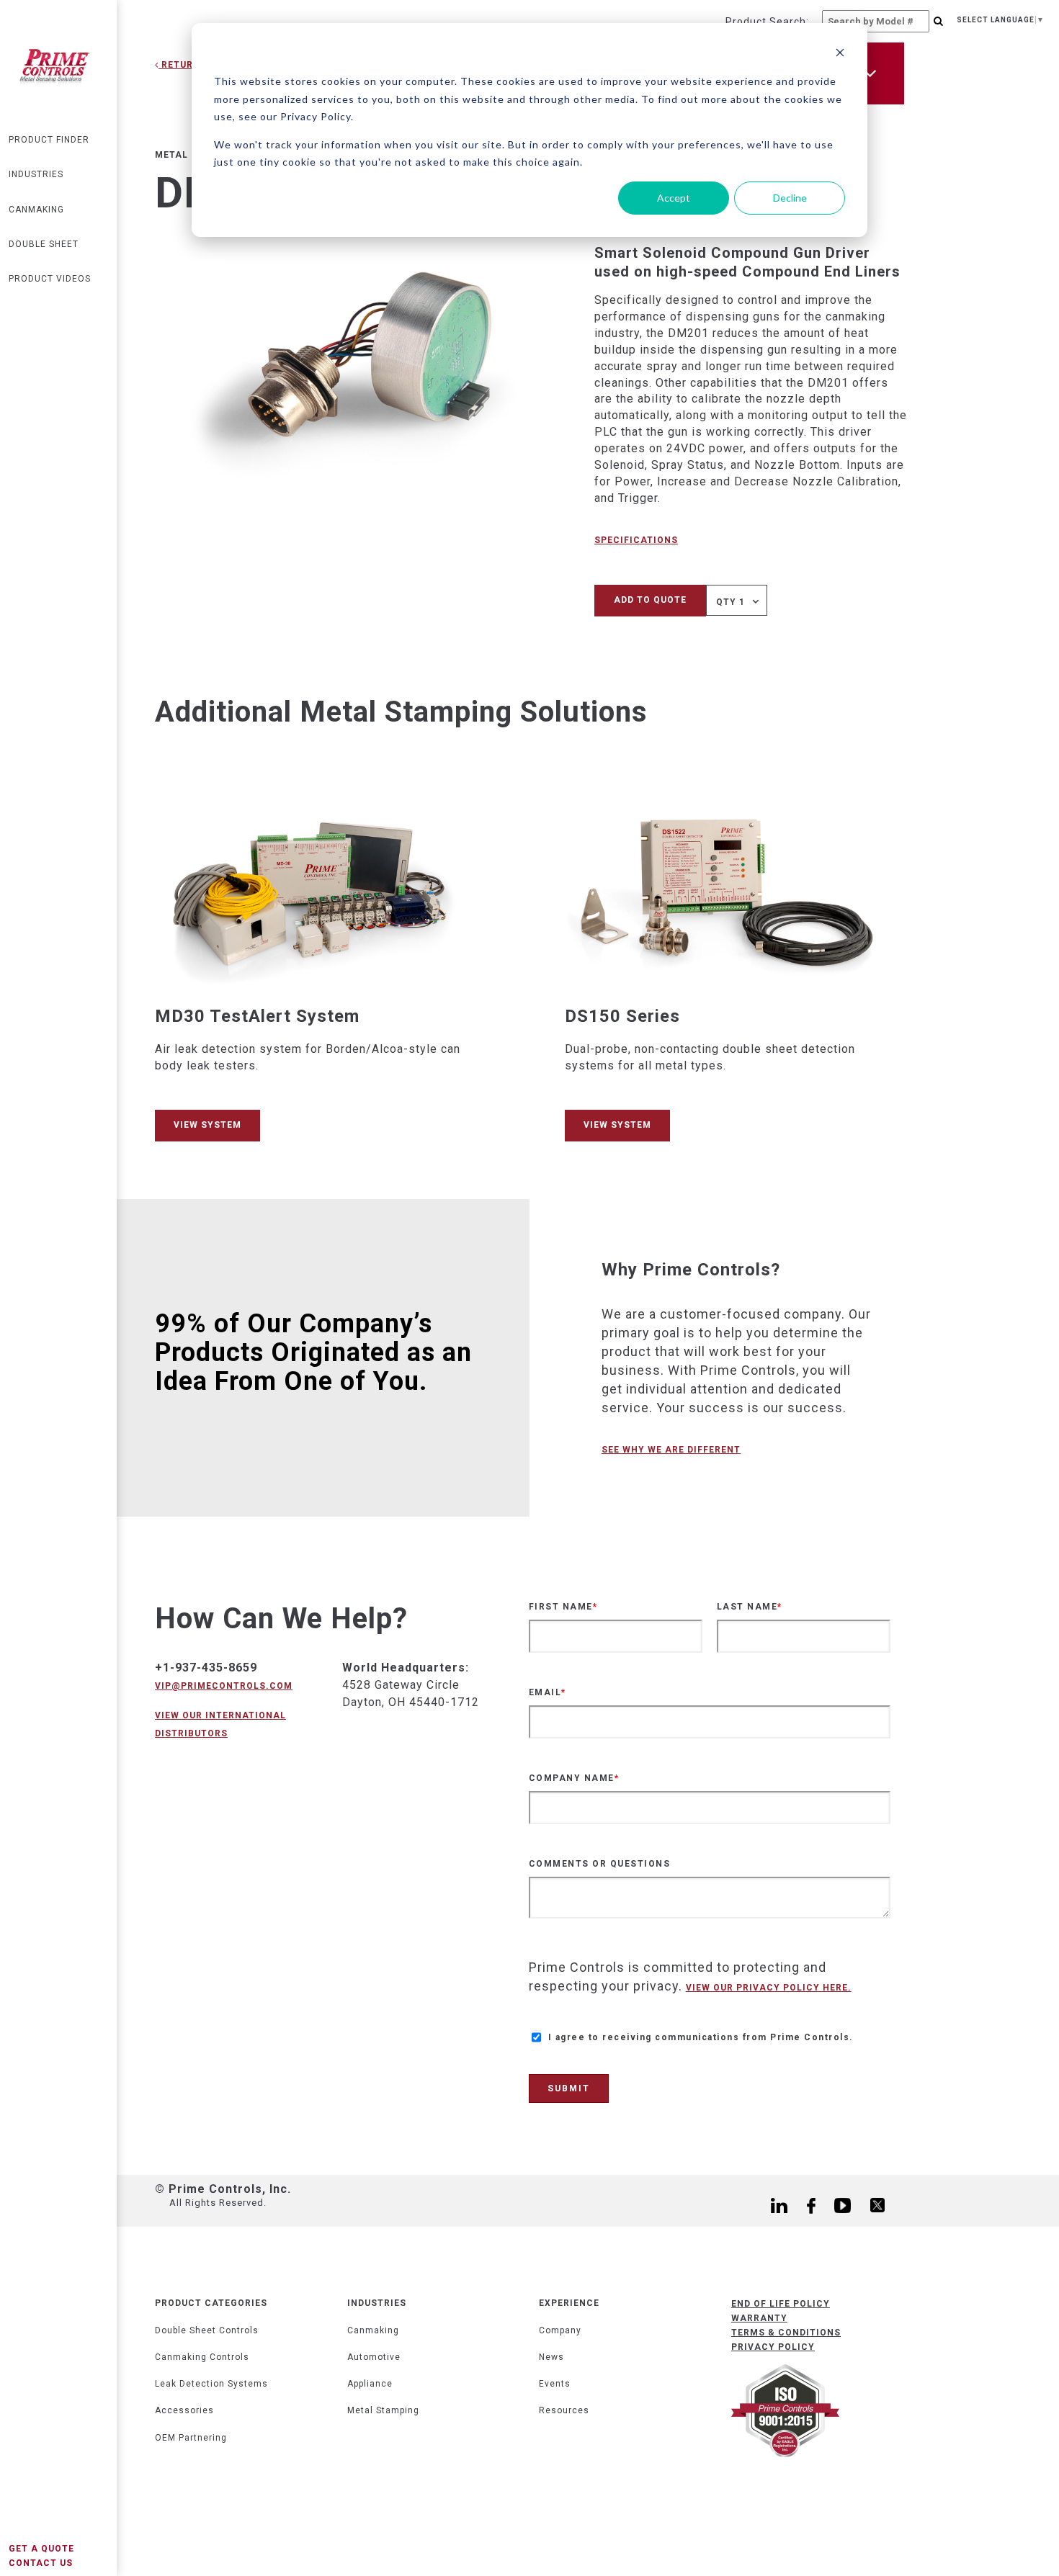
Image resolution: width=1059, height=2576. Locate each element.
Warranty (759, 2318)
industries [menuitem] (36, 174)
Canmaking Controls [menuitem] (202, 2357)
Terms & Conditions (786, 2333)
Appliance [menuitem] (370, 2384)
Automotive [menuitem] (374, 2357)
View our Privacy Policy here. (769, 1988)
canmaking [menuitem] (36, 210)
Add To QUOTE (650, 600)
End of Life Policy (781, 2304)
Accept (674, 198)
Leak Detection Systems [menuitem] (211, 2384)
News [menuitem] (551, 2357)
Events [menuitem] (555, 2384)
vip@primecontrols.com (224, 1686)
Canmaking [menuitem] (373, 2330)
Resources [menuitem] (564, 2410)
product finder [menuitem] (49, 140)
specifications (636, 540)
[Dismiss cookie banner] (840, 54)
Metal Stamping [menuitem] (383, 2410)
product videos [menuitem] (50, 279)
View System (207, 1125)
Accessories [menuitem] (184, 2410)
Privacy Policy (773, 2347)
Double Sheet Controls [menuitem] (207, 2330)
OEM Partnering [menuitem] (191, 2438)
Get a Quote (41, 2549)
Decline (790, 198)
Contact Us (41, 2563)
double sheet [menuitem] (44, 244)
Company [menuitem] (560, 2330)
